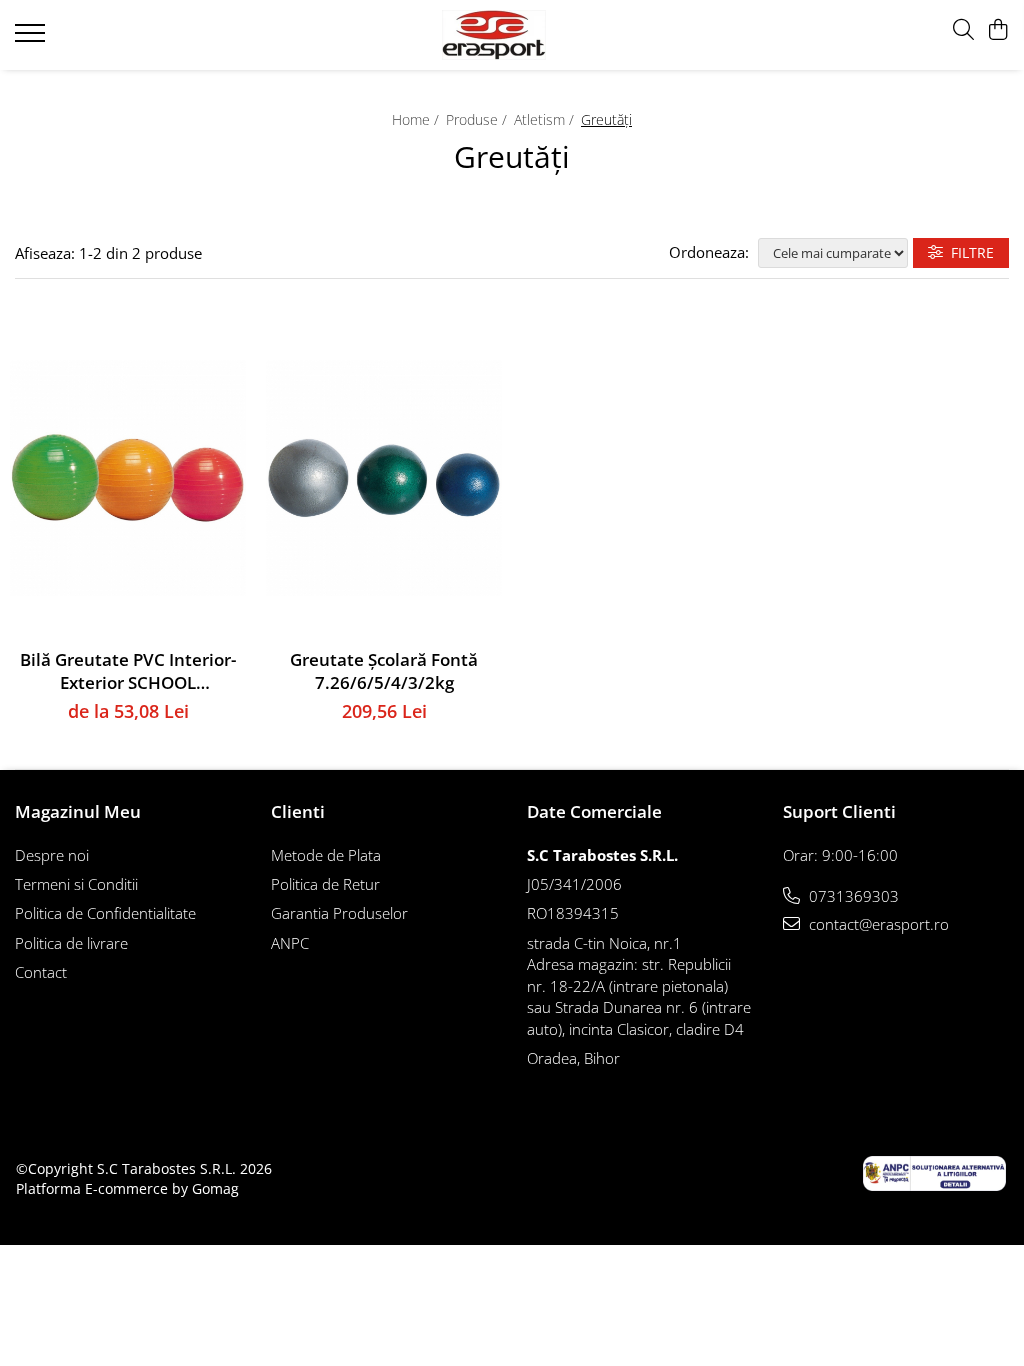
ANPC (290, 943)
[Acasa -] (512, 35)
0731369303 (852, 896)
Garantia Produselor (339, 913)
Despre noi (52, 855)
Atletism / (546, 119)
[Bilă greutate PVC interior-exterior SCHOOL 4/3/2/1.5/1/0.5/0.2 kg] (128, 478)
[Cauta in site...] (963, 30)
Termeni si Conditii (76, 884)
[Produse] (32, 39)
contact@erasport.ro (877, 924)
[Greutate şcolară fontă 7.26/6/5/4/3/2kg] (384, 478)
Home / (417, 119)
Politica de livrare (71, 943)
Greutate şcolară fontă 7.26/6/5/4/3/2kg (384, 671)
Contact (41, 972)
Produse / (478, 119)
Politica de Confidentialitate (105, 913)
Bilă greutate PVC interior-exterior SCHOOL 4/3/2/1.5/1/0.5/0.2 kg (128, 671)
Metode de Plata (326, 855)
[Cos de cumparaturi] (998, 30)
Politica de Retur (325, 884)
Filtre (968, 252)
